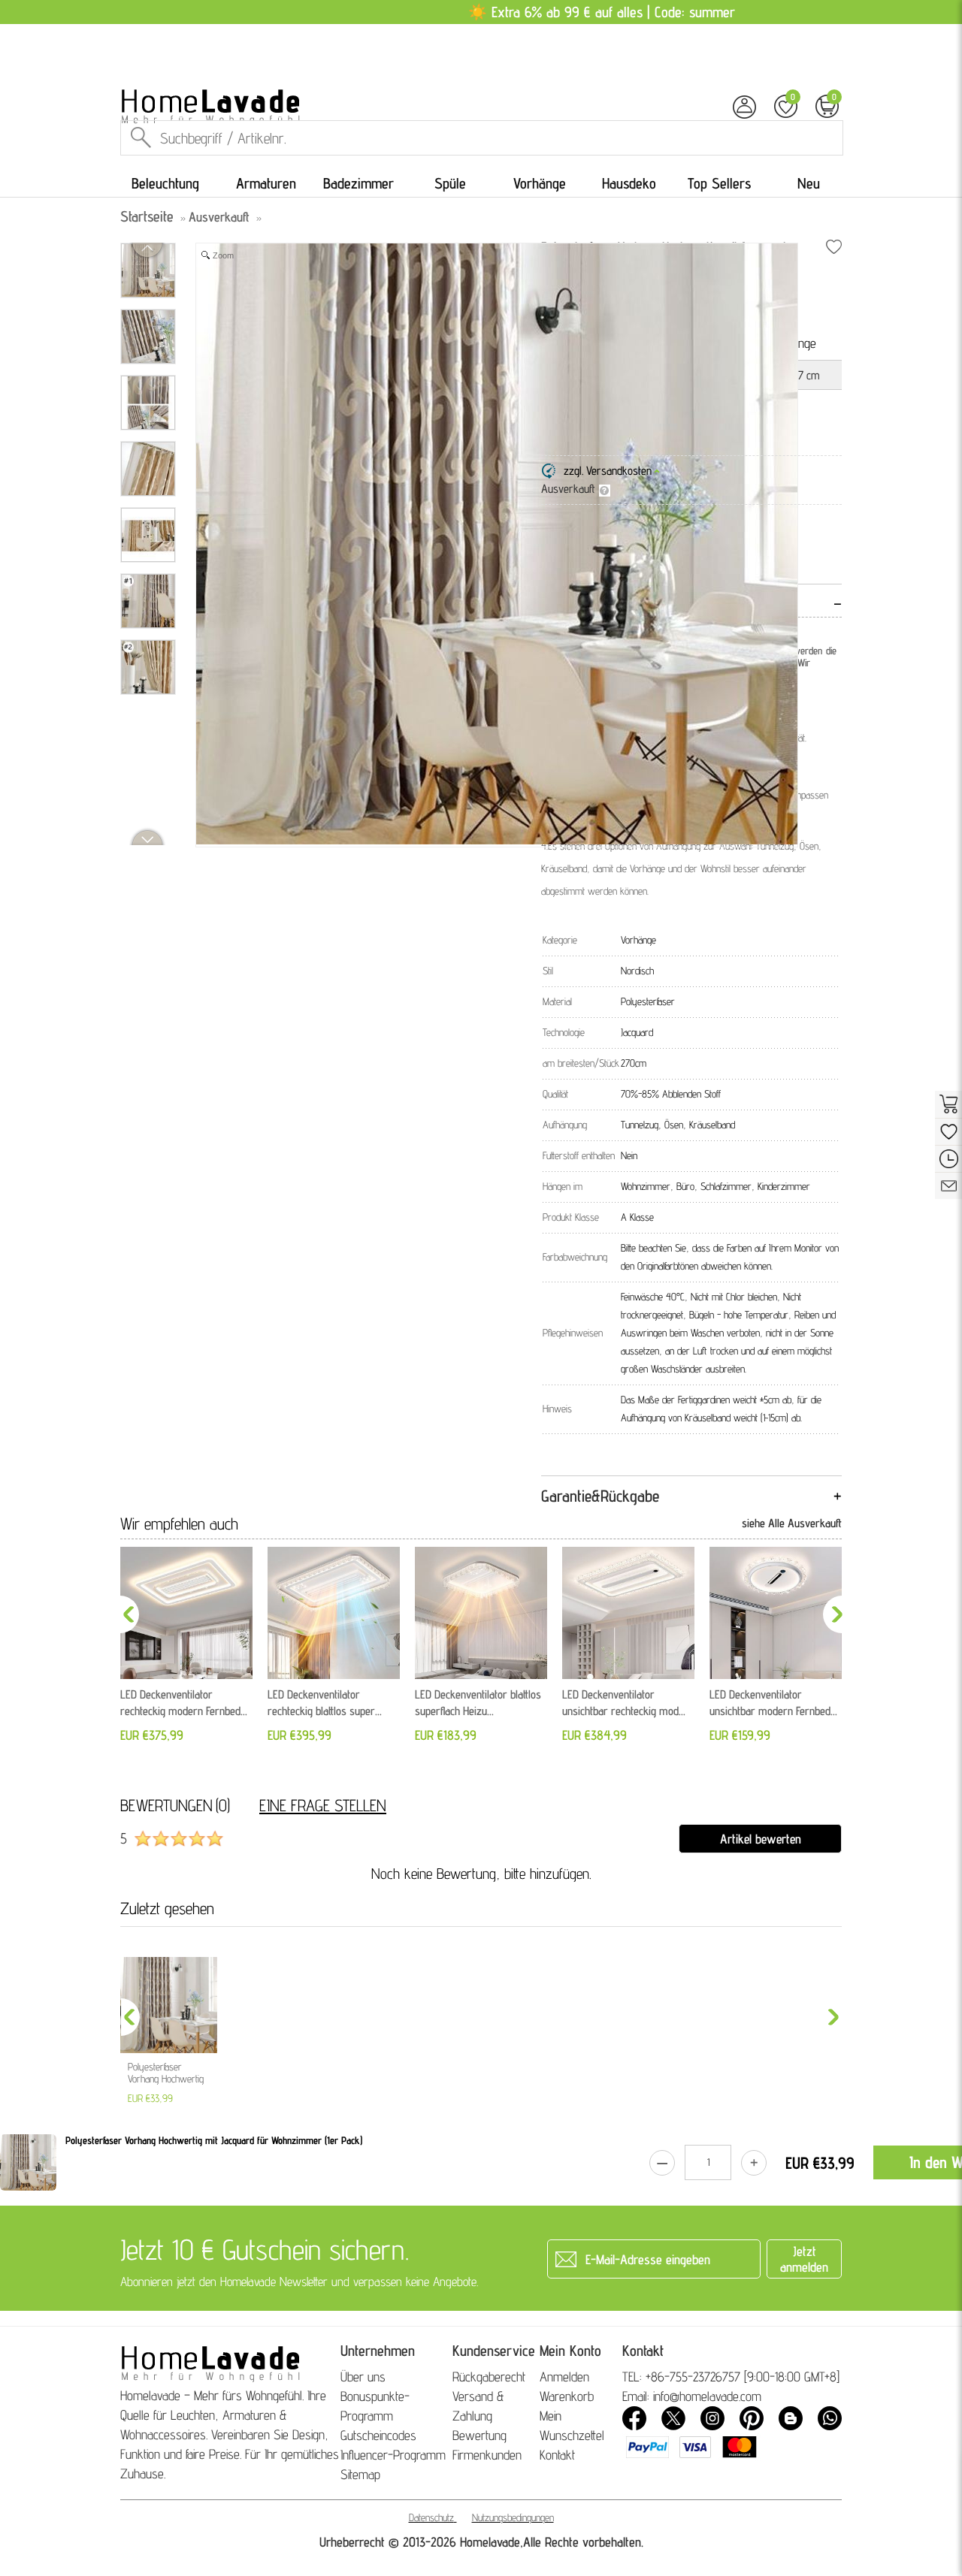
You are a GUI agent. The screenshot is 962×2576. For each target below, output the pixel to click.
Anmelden (564, 2377)
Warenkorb (567, 2396)
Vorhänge (540, 183)
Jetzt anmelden (804, 2259)
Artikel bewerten (761, 1839)
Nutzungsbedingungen (513, 2517)
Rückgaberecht (489, 2377)
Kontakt (557, 2455)
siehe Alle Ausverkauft (792, 1523)
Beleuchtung (165, 183)
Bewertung (479, 2435)
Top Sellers (719, 183)
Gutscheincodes (378, 2435)
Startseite (147, 216)
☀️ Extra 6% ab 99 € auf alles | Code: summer (602, 12)
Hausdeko (629, 183)
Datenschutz (431, 2517)
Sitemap (360, 2474)
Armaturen (266, 183)
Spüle (450, 183)
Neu (809, 183)
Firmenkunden (487, 2455)
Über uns (363, 2377)
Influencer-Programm (393, 2455)
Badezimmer (358, 183)
